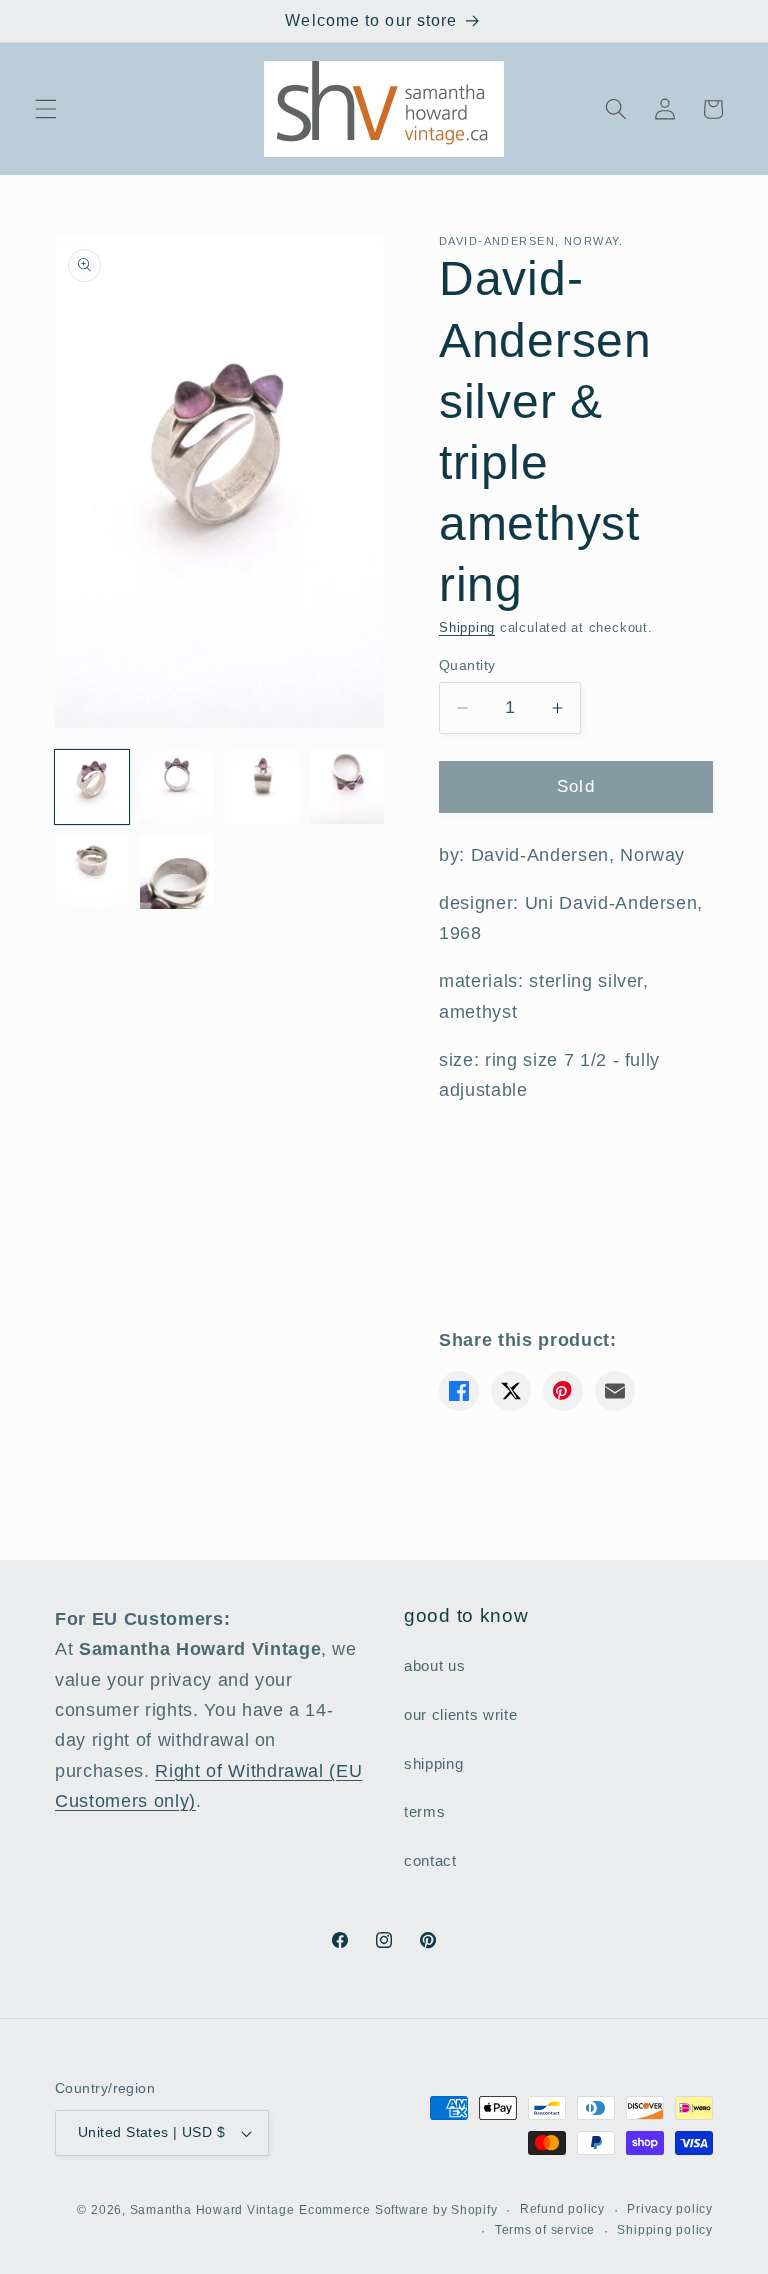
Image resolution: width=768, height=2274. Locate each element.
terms (424, 1811)
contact (430, 1860)
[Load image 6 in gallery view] (177, 872)
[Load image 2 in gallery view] (177, 787)
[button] (46, 109)
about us (434, 1665)
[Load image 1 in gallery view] (92, 787)
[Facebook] (459, 1391)
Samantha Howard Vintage (212, 2210)
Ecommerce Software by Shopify (398, 2210)
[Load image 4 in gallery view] (347, 787)
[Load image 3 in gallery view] (262, 787)
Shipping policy (665, 2230)
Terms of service (545, 2230)
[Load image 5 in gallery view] (92, 872)
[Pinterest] (563, 1391)
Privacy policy (670, 2209)
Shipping (467, 627)
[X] (511, 1391)
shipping (433, 1763)
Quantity (467, 665)
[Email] (615, 1391)
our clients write (460, 1714)
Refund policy (562, 2209)
